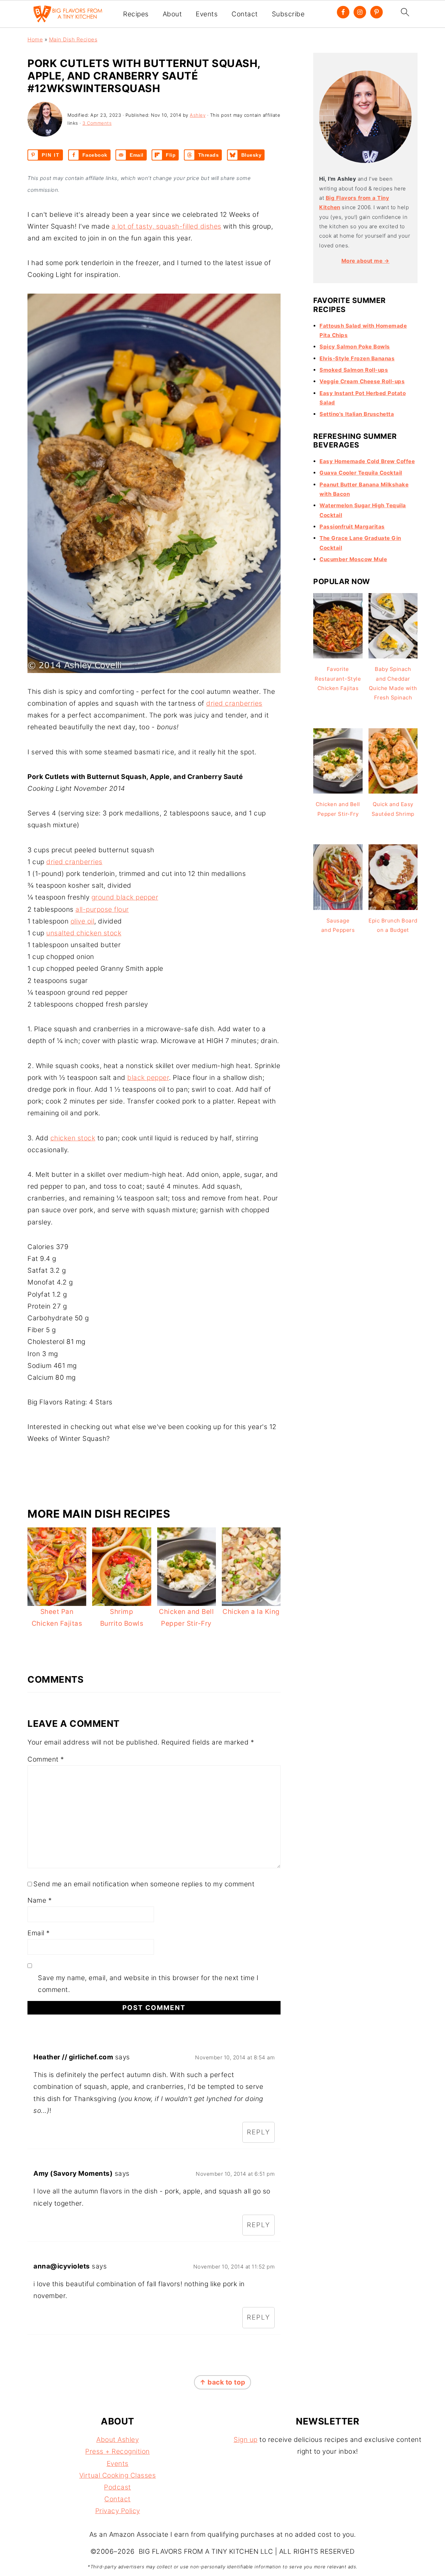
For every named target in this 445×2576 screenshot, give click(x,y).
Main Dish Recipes (73, 39)
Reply (258, 2132)
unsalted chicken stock (84, 933)
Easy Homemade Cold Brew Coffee (367, 461)
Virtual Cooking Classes (118, 2475)
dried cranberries (234, 703)
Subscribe (288, 14)
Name (40, 1900)
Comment (46, 1759)
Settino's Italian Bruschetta (357, 414)
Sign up (246, 2440)
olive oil (83, 921)
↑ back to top (222, 2382)
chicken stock (73, 1138)
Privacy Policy (118, 2511)
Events (207, 14)
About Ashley (118, 2440)
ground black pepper (125, 897)
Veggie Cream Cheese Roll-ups (362, 381)
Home (35, 39)
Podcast (118, 2487)
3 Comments (97, 123)
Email (39, 1933)
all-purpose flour (102, 909)
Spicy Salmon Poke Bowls (355, 347)
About (172, 14)
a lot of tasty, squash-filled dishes (167, 226)
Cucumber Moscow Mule (353, 559)
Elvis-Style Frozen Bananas (357, 358)
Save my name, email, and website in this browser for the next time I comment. (148, 1984)
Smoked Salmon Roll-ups (354, 370)
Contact (245, 14)
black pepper (148, 1078)
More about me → (366, 261)
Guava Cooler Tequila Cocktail (361, 473)
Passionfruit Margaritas (352, 527)
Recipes (136, 14)
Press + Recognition (118, 2451)
